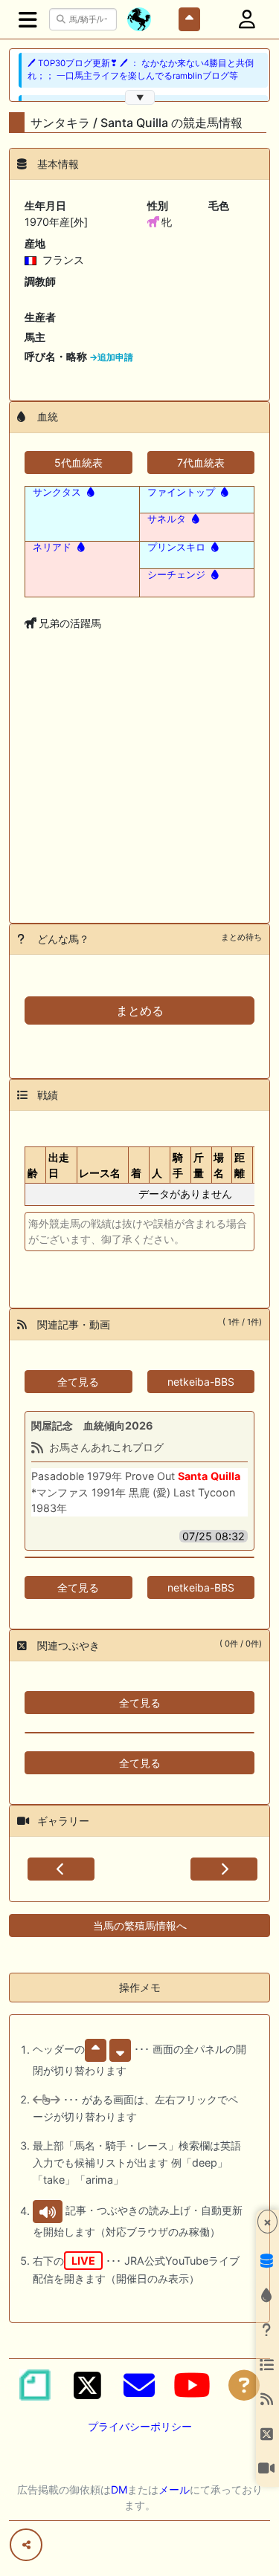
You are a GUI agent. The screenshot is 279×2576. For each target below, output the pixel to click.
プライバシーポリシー (140, 2426)
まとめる (140, 1010)
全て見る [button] (78, 1382)
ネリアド (52, 547)
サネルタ (167, 519)
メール (174, 2489)
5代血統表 (78, 463)
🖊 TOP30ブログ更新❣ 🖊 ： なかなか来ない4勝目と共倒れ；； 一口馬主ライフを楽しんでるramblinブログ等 (141, 69)
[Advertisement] (139, 800)
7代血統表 (201, 463)
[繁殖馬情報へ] (89, 492)
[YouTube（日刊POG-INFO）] (192, 2385)
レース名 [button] (100, 1173)
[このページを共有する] (26, 2545)
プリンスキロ (176, 547)
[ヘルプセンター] (244, 2385)
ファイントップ (181, 492)
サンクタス (57, 492)
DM (119, 2489)
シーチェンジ (176, 574)
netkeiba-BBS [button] (201, 1382)
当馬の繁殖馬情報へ (140, 1925)
